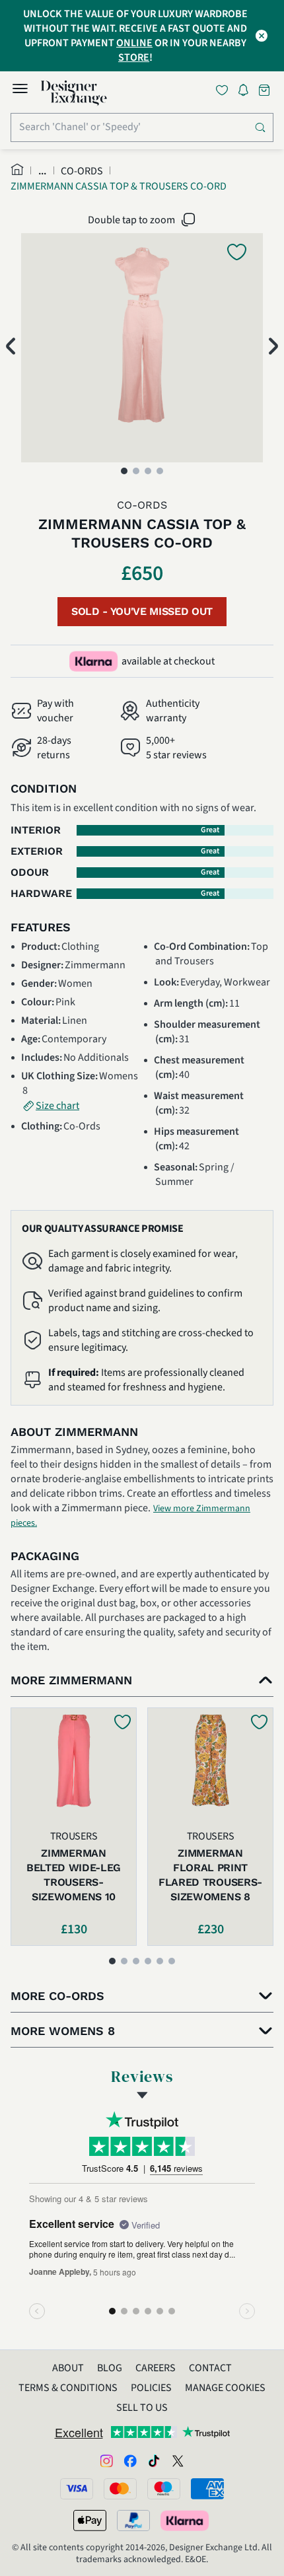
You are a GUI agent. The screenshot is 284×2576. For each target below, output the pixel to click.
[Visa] (77, 2489)
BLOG (110, 2368)
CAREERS (156, 2368)
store (134, 57)
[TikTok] (154, 2460)
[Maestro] (164, 2489)
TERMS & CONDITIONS (68, 2388)
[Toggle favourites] (225, 90)
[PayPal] (133, 2521)
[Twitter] (178, 2460)
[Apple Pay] (90, 2521)
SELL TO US (142, 2408)
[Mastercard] (120, 2489)
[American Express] (207, 2489)
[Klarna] (186, 2521)
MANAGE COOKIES (225, 2388)
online (134, 43)
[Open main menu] (20, 90)
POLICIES (151, 2388)
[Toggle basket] (266, 90)
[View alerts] (247, 92)
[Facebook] (130, 2460)
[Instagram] (106, 2460)
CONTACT (210, 2368)
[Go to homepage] (74, 93)
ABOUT (68, 2368)
